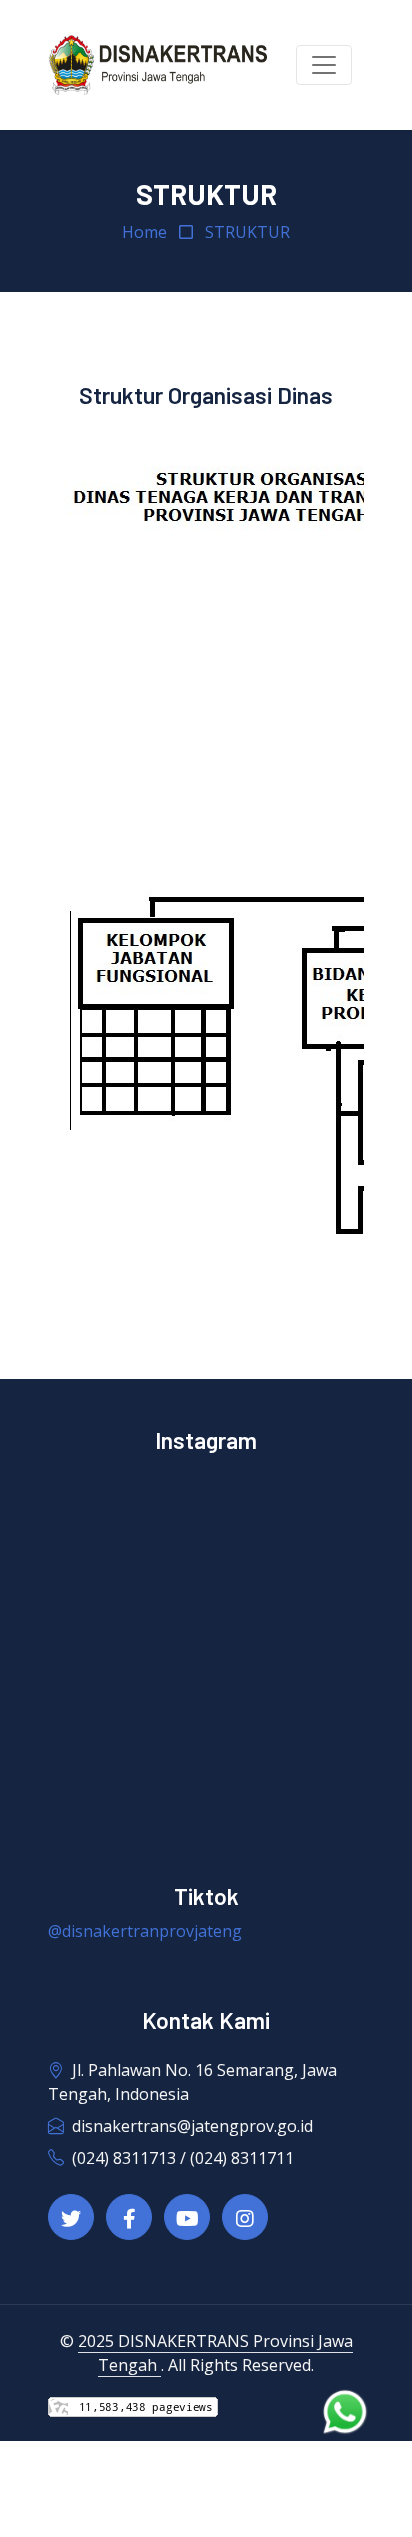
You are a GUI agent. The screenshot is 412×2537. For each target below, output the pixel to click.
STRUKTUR (247, 232)
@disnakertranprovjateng (145, 1931)
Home (144, 232)
